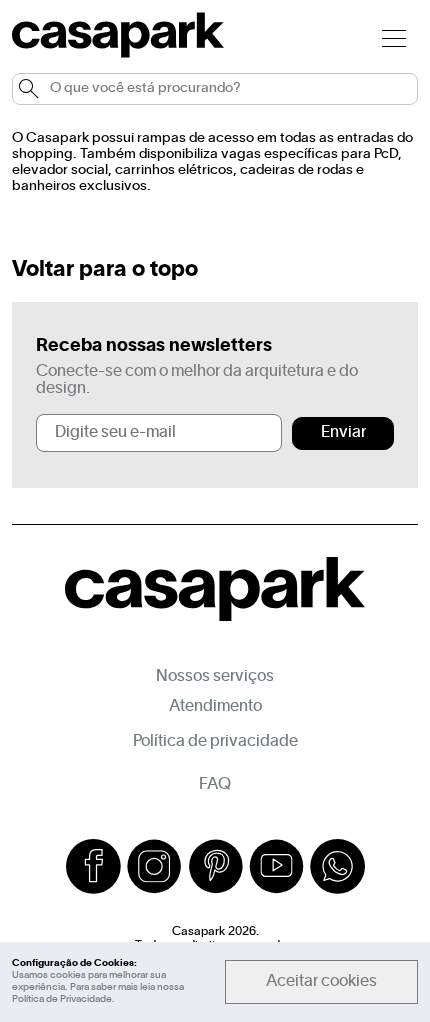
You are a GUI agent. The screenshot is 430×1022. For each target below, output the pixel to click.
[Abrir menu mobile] (394, 37)
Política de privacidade (215, 742)
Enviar (343, 433)
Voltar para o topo (105, 270)
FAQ (215, 785)
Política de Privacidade (62, 999)
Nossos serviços (215, 677)
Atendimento (215, 707)
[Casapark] (118, 54)
